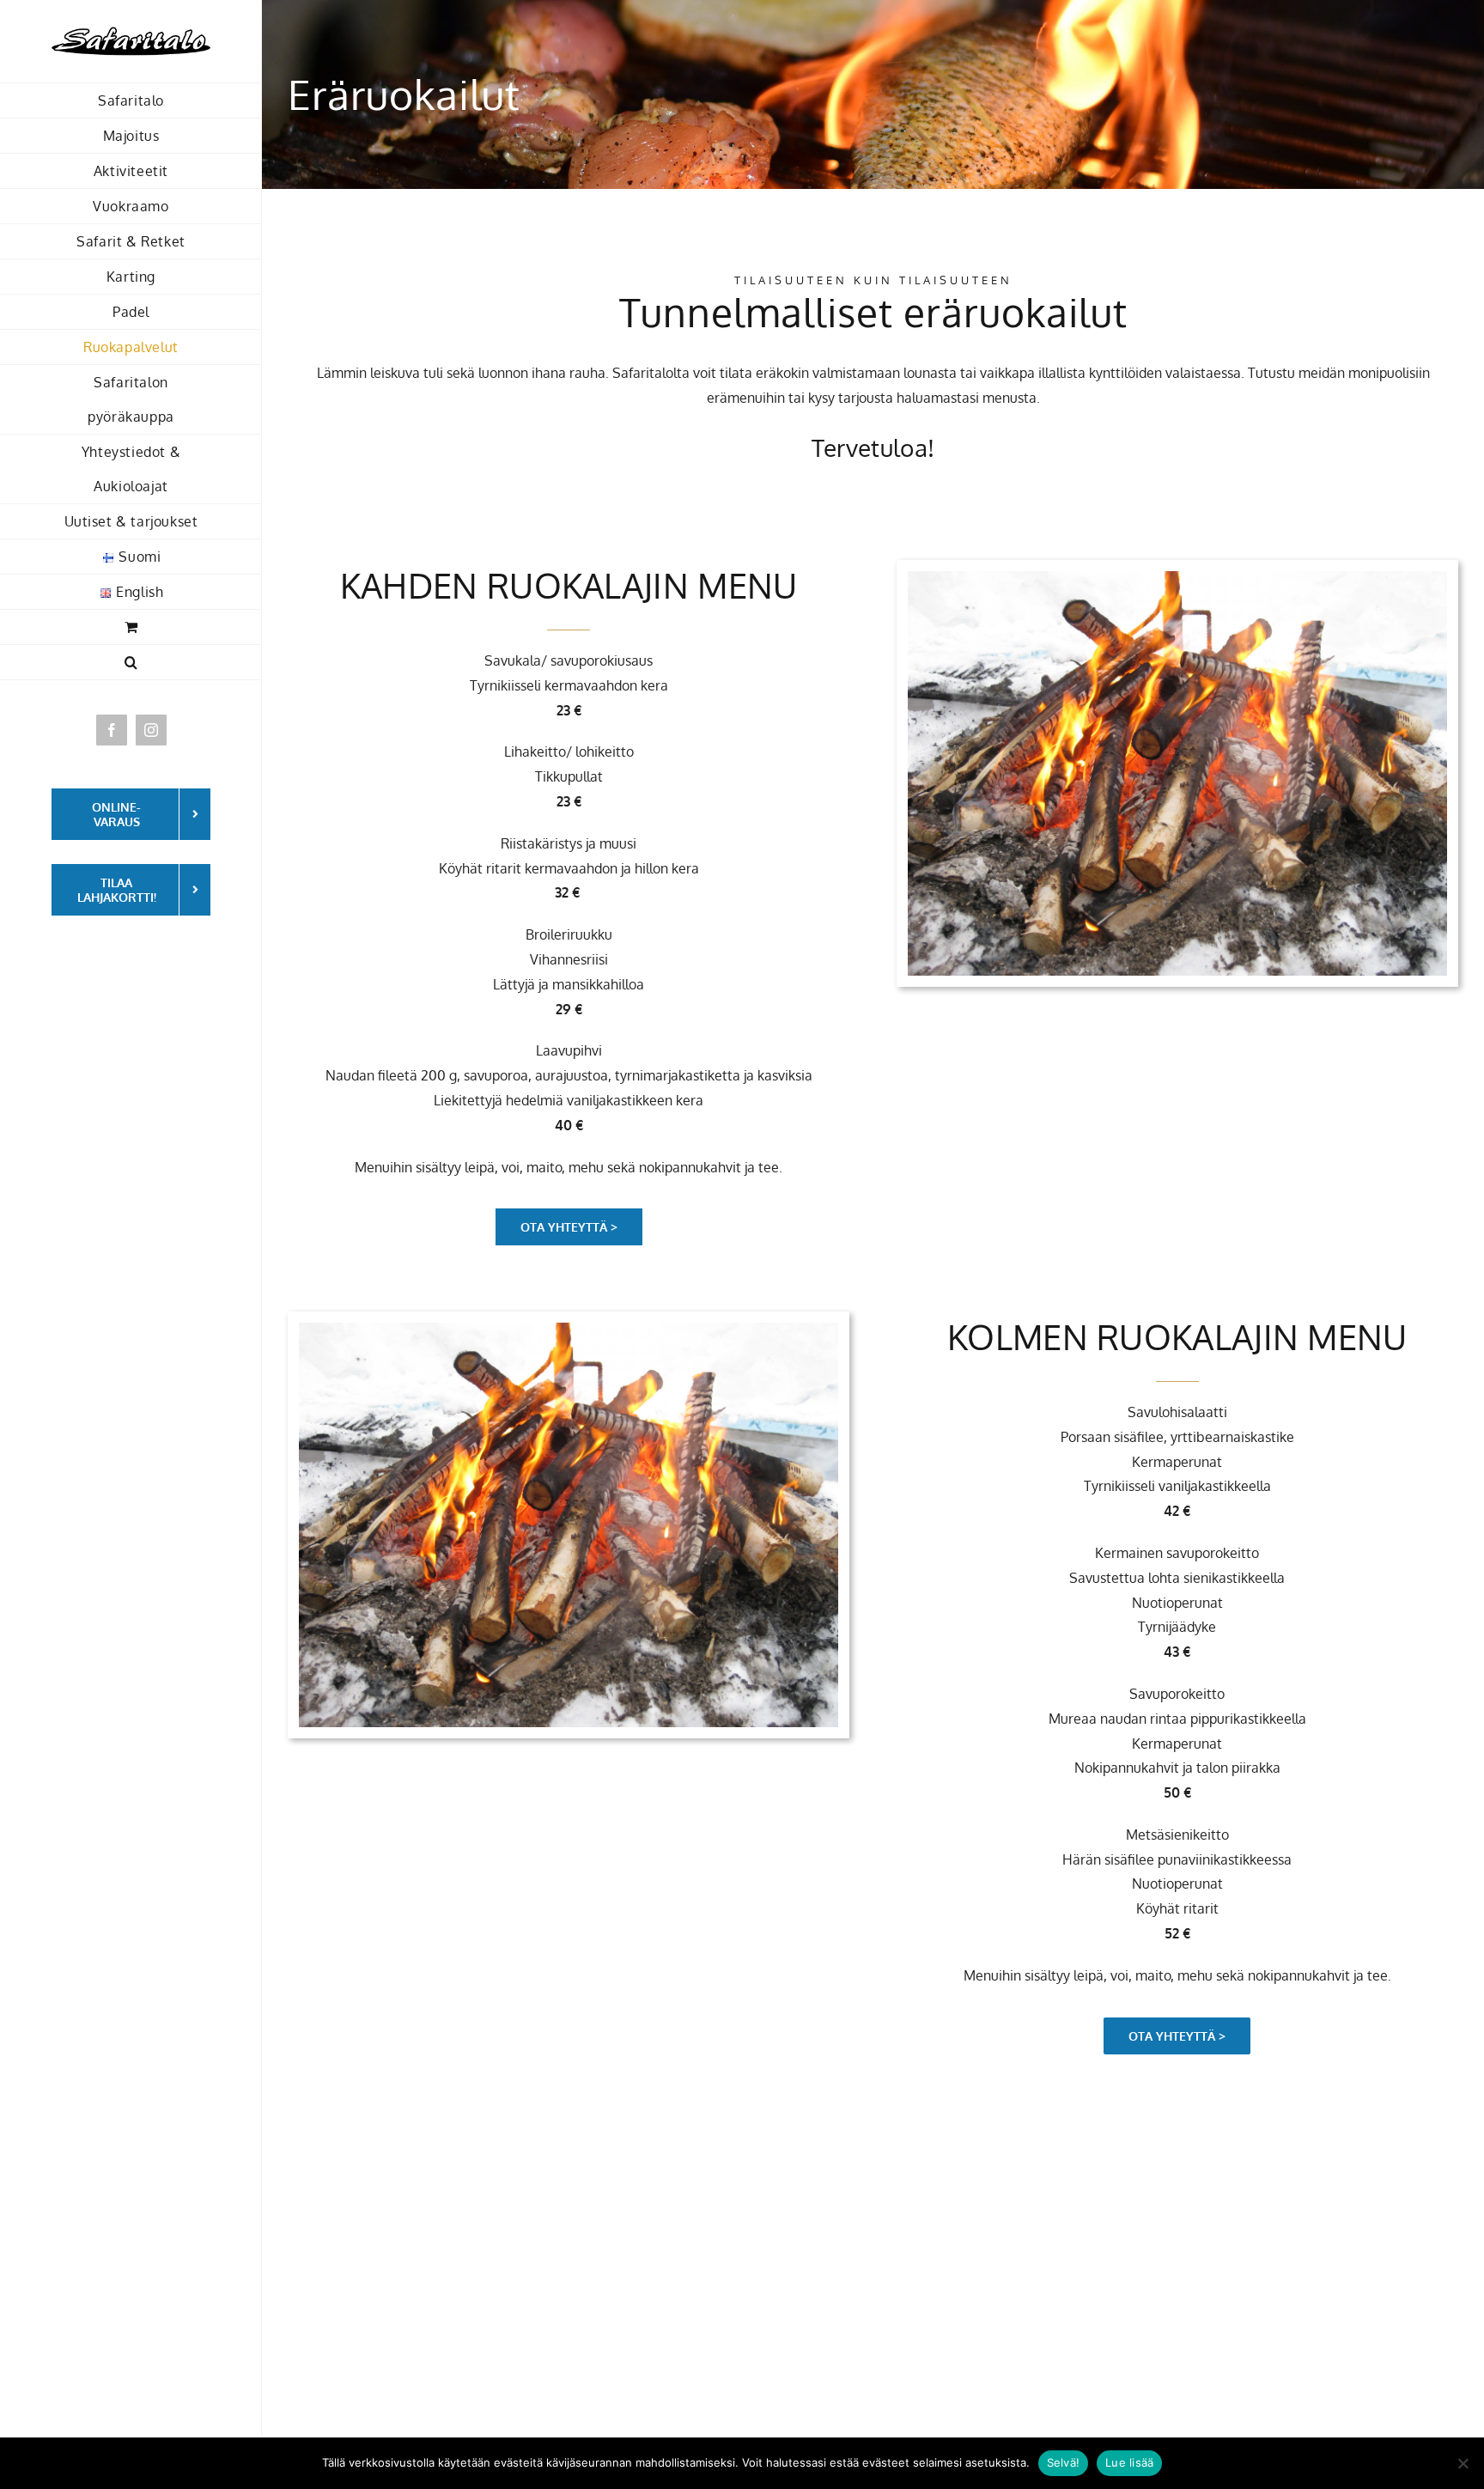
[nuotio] (1177, 578)
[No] (1463, 2463)
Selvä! (1064, 2462)
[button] (131, 663)
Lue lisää (1129, 2462)
